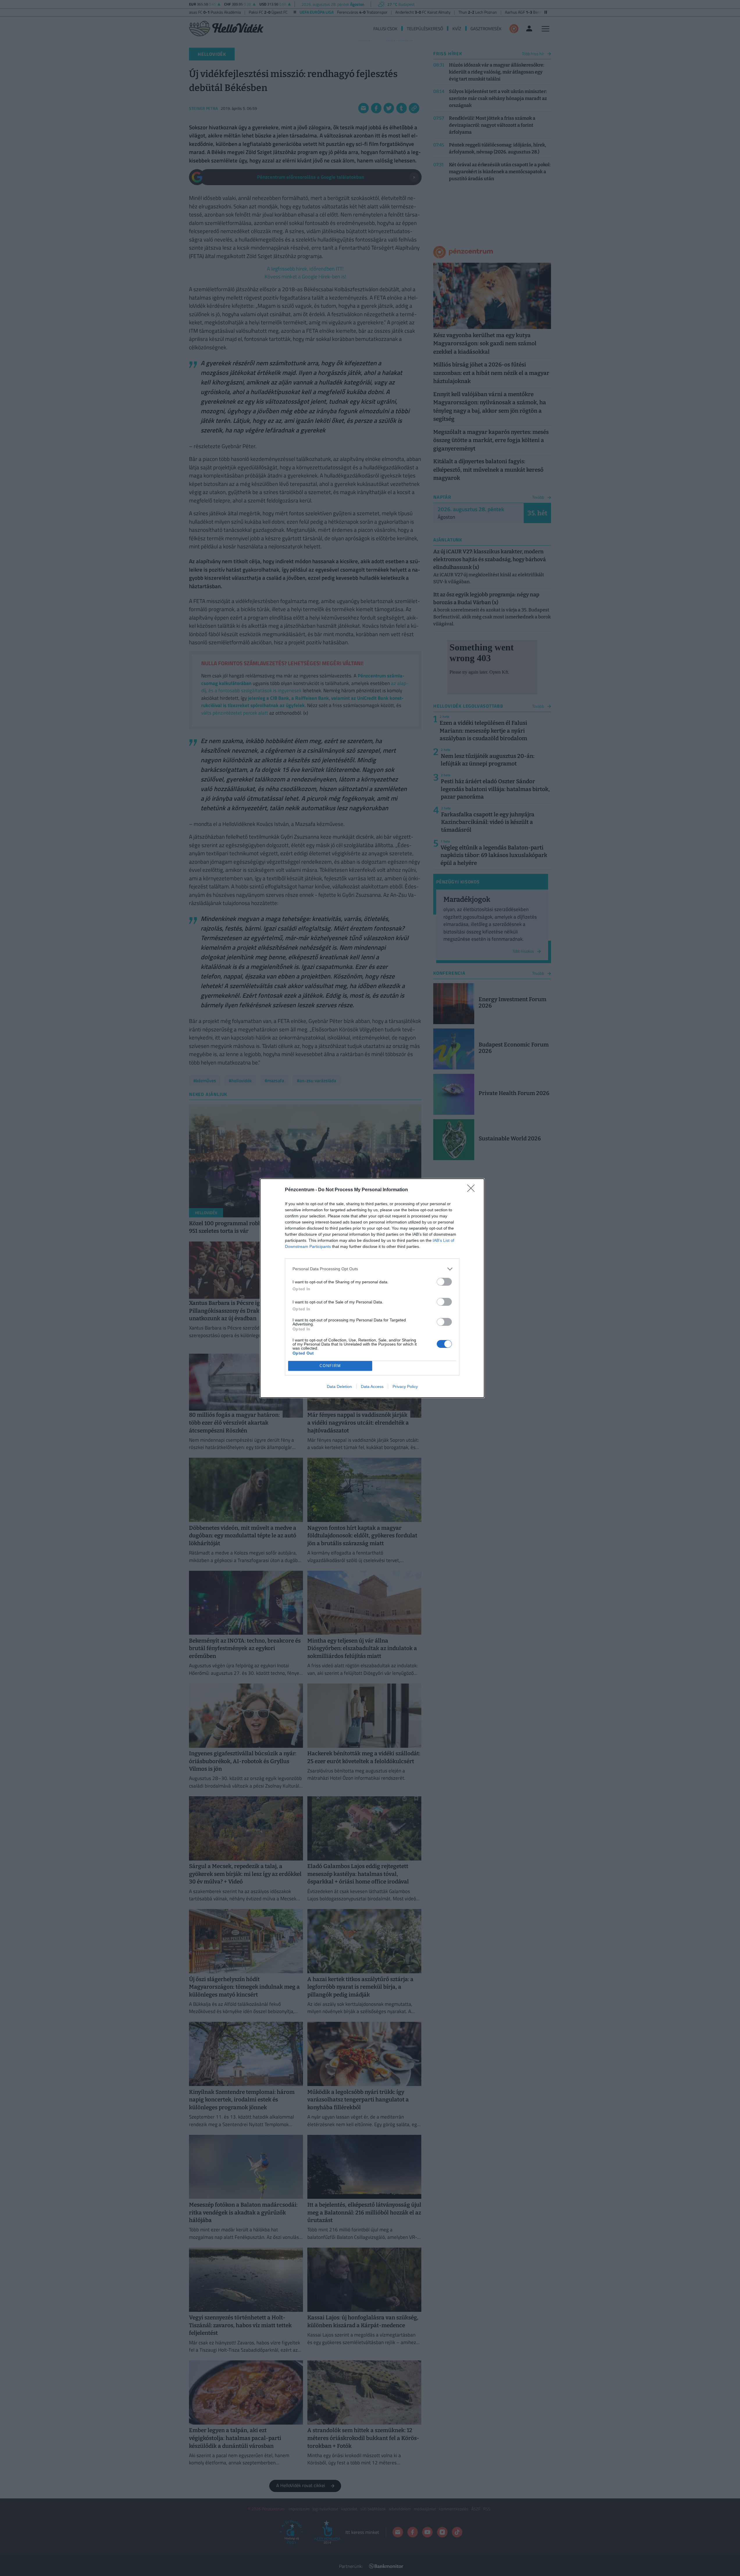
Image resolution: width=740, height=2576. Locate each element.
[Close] (473, 1190)
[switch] (444, 1282)
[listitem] (372, 1269)
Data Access (372, 1387)
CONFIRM (330, 1366)
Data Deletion (339, 1387)
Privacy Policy (405, 1387)
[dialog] (372, 1288)
